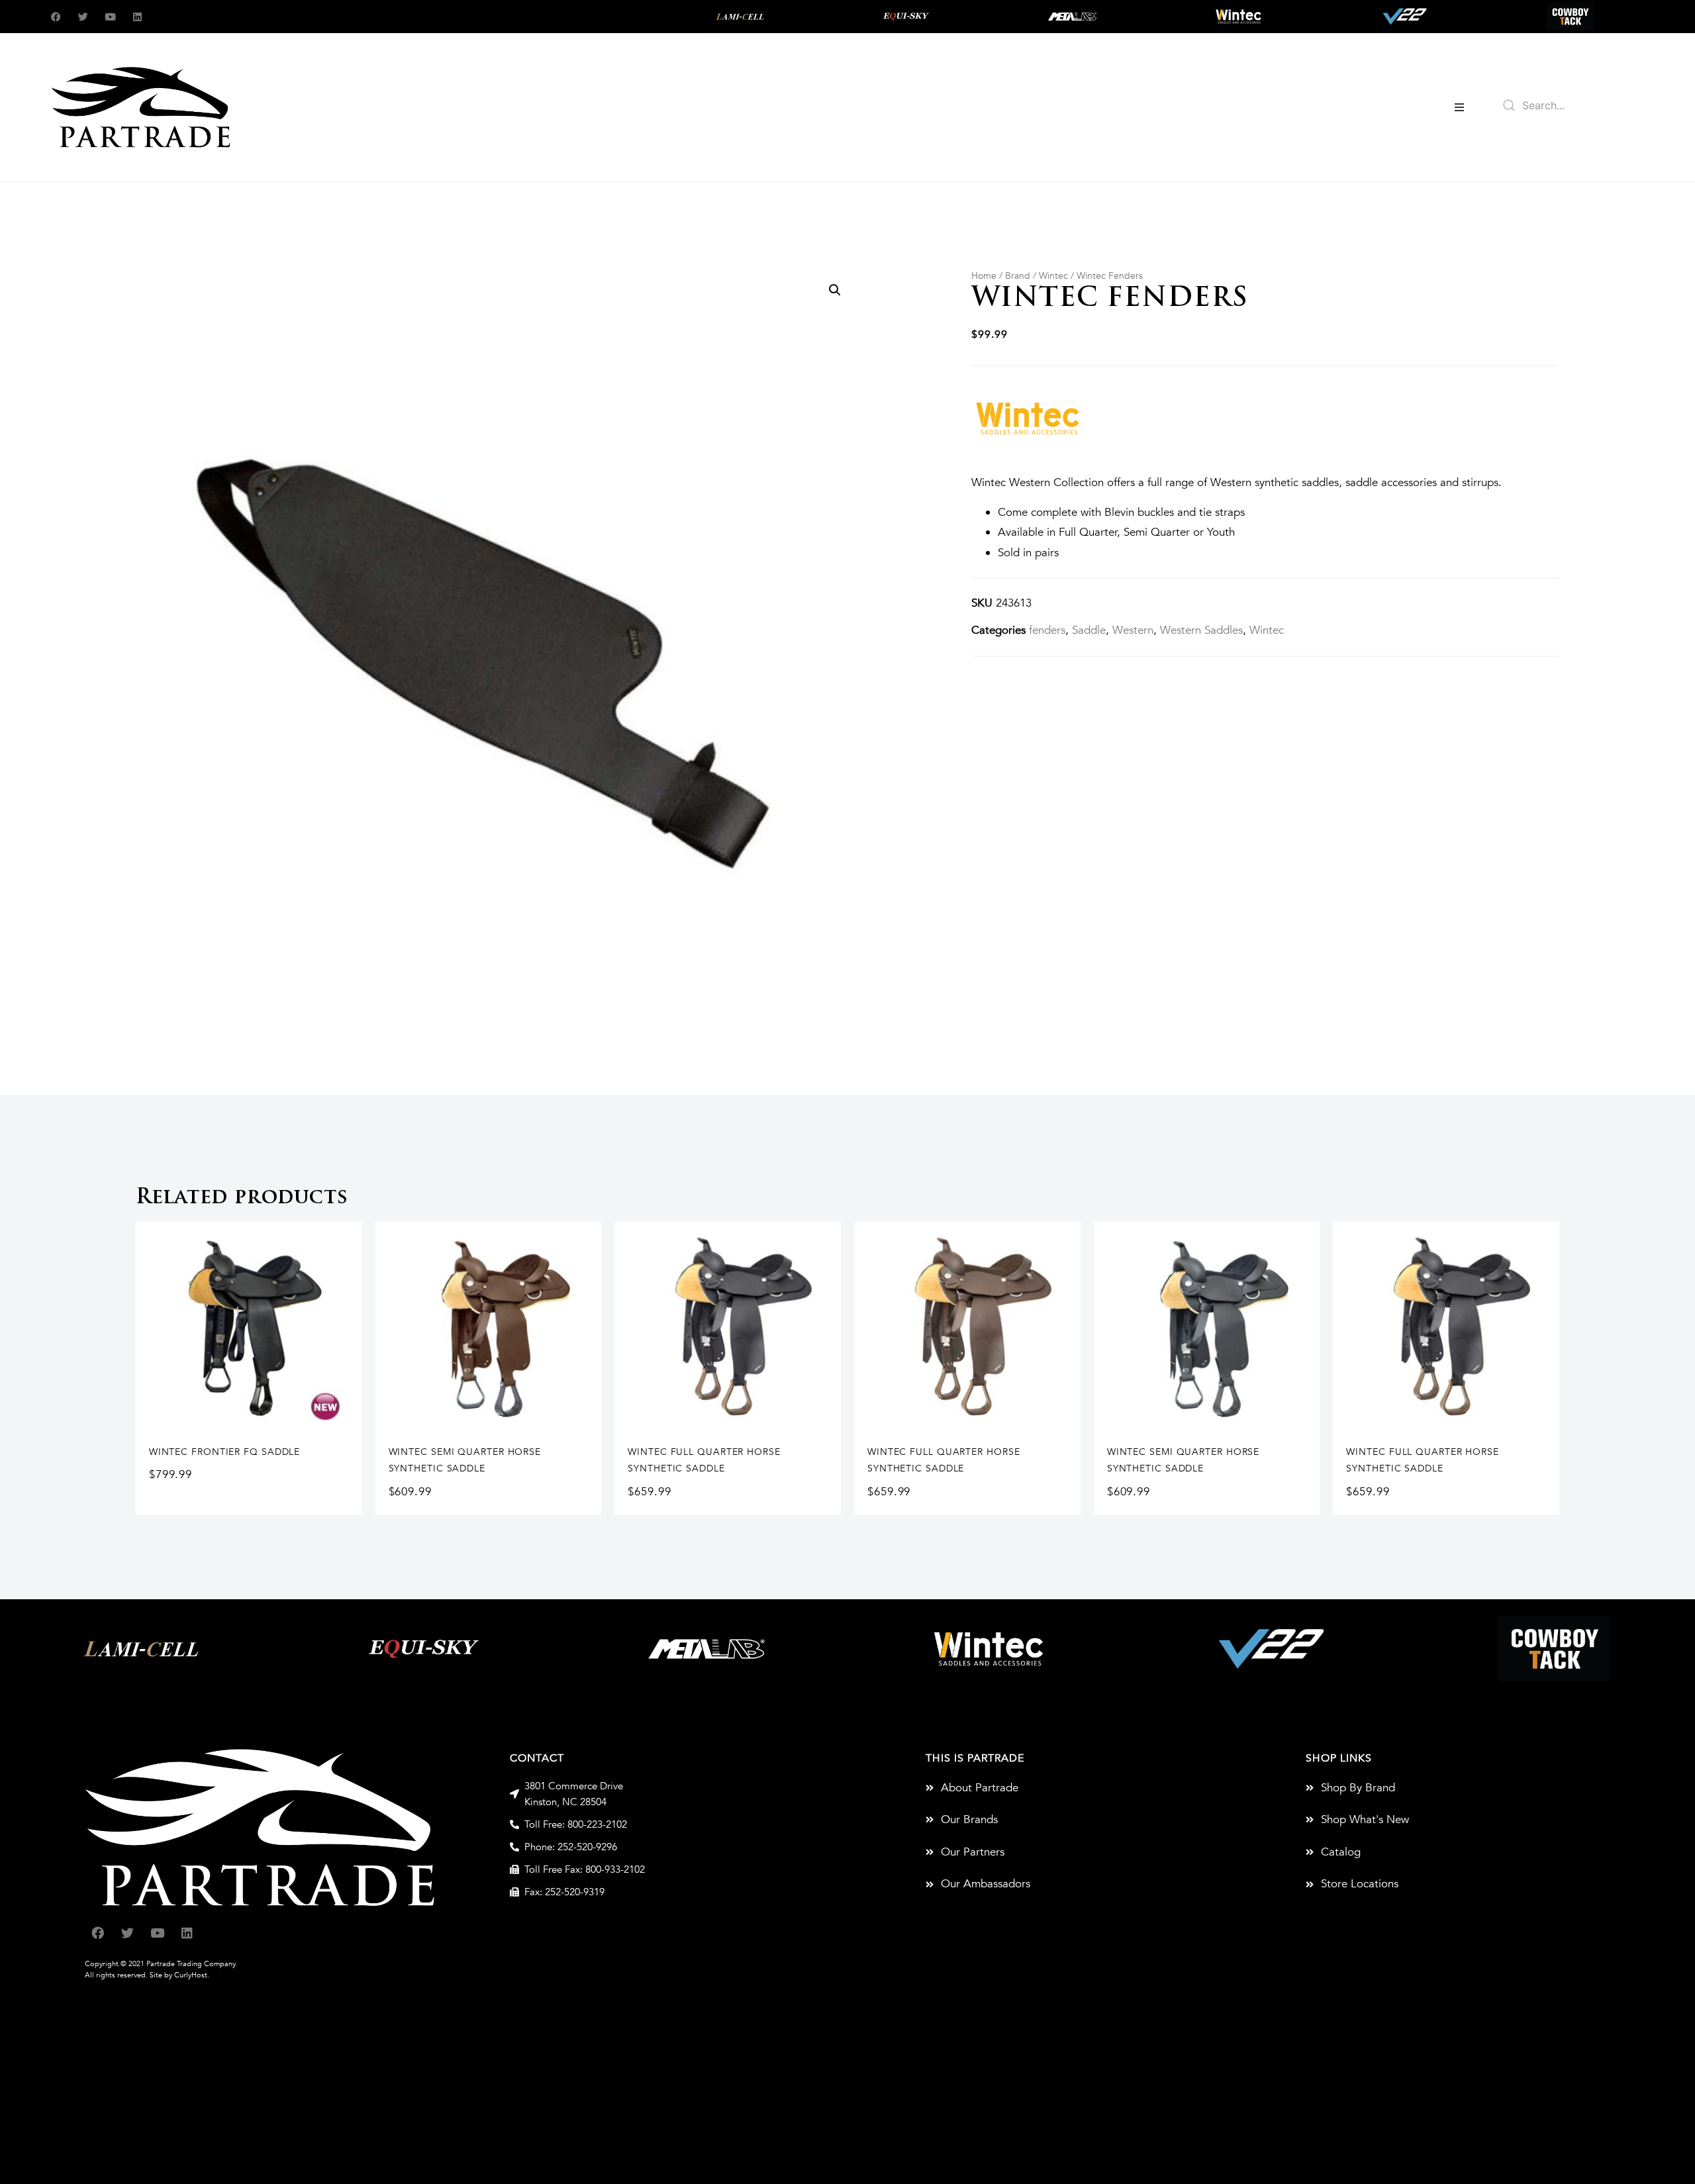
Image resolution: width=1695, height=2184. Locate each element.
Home (984, 276)
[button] (1459, 107)
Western (1133, 630)
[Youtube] (110, 17)
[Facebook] (56, 17)
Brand (1018, 276)
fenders (1047, 630)
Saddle (1089, 630)
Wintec (1053, 276)
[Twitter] (83, 17)
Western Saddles (1201, 630)
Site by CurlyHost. (179, 1975)
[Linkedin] (137, 17)
